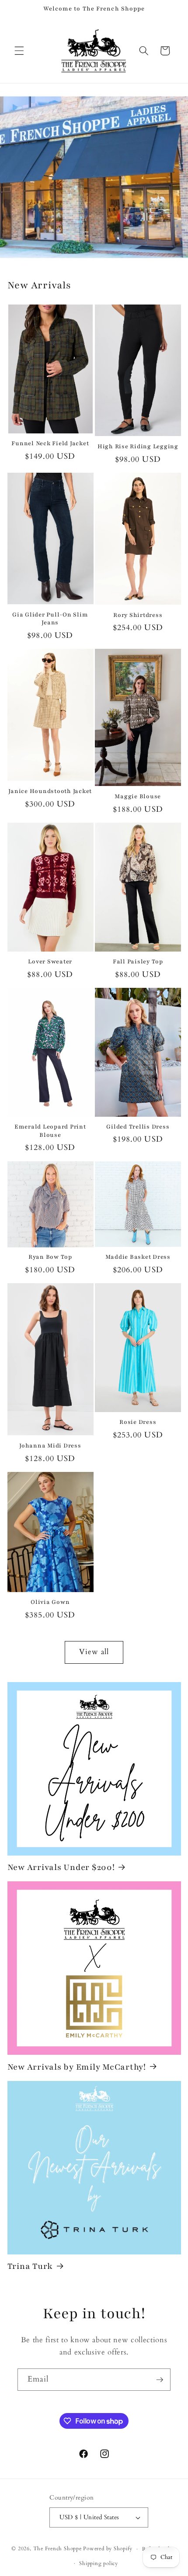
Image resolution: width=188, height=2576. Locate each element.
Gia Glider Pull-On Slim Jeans (50, 619)
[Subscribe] (160, 2380)
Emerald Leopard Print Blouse (50, 1131)
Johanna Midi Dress (50, 1446)
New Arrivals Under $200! (61, 1867)
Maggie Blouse (138, 796)
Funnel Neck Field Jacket (50, 443)
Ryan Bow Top (50, 1257)
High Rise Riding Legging (138, 447)
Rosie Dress (138, 1422)
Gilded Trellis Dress (138, 1127)
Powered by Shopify (108, 2549)
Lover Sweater (50, 962)
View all (94, 1652)
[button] (19, 51)
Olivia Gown (50, 1602)
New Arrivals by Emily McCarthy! (77, 2067)
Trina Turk (30, 2266)
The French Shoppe (57, 2549)
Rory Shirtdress (138, 615)
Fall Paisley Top (138, 962)
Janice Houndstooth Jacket (50, 791)
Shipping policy (99, 2563)
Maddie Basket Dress (138, 1257)
